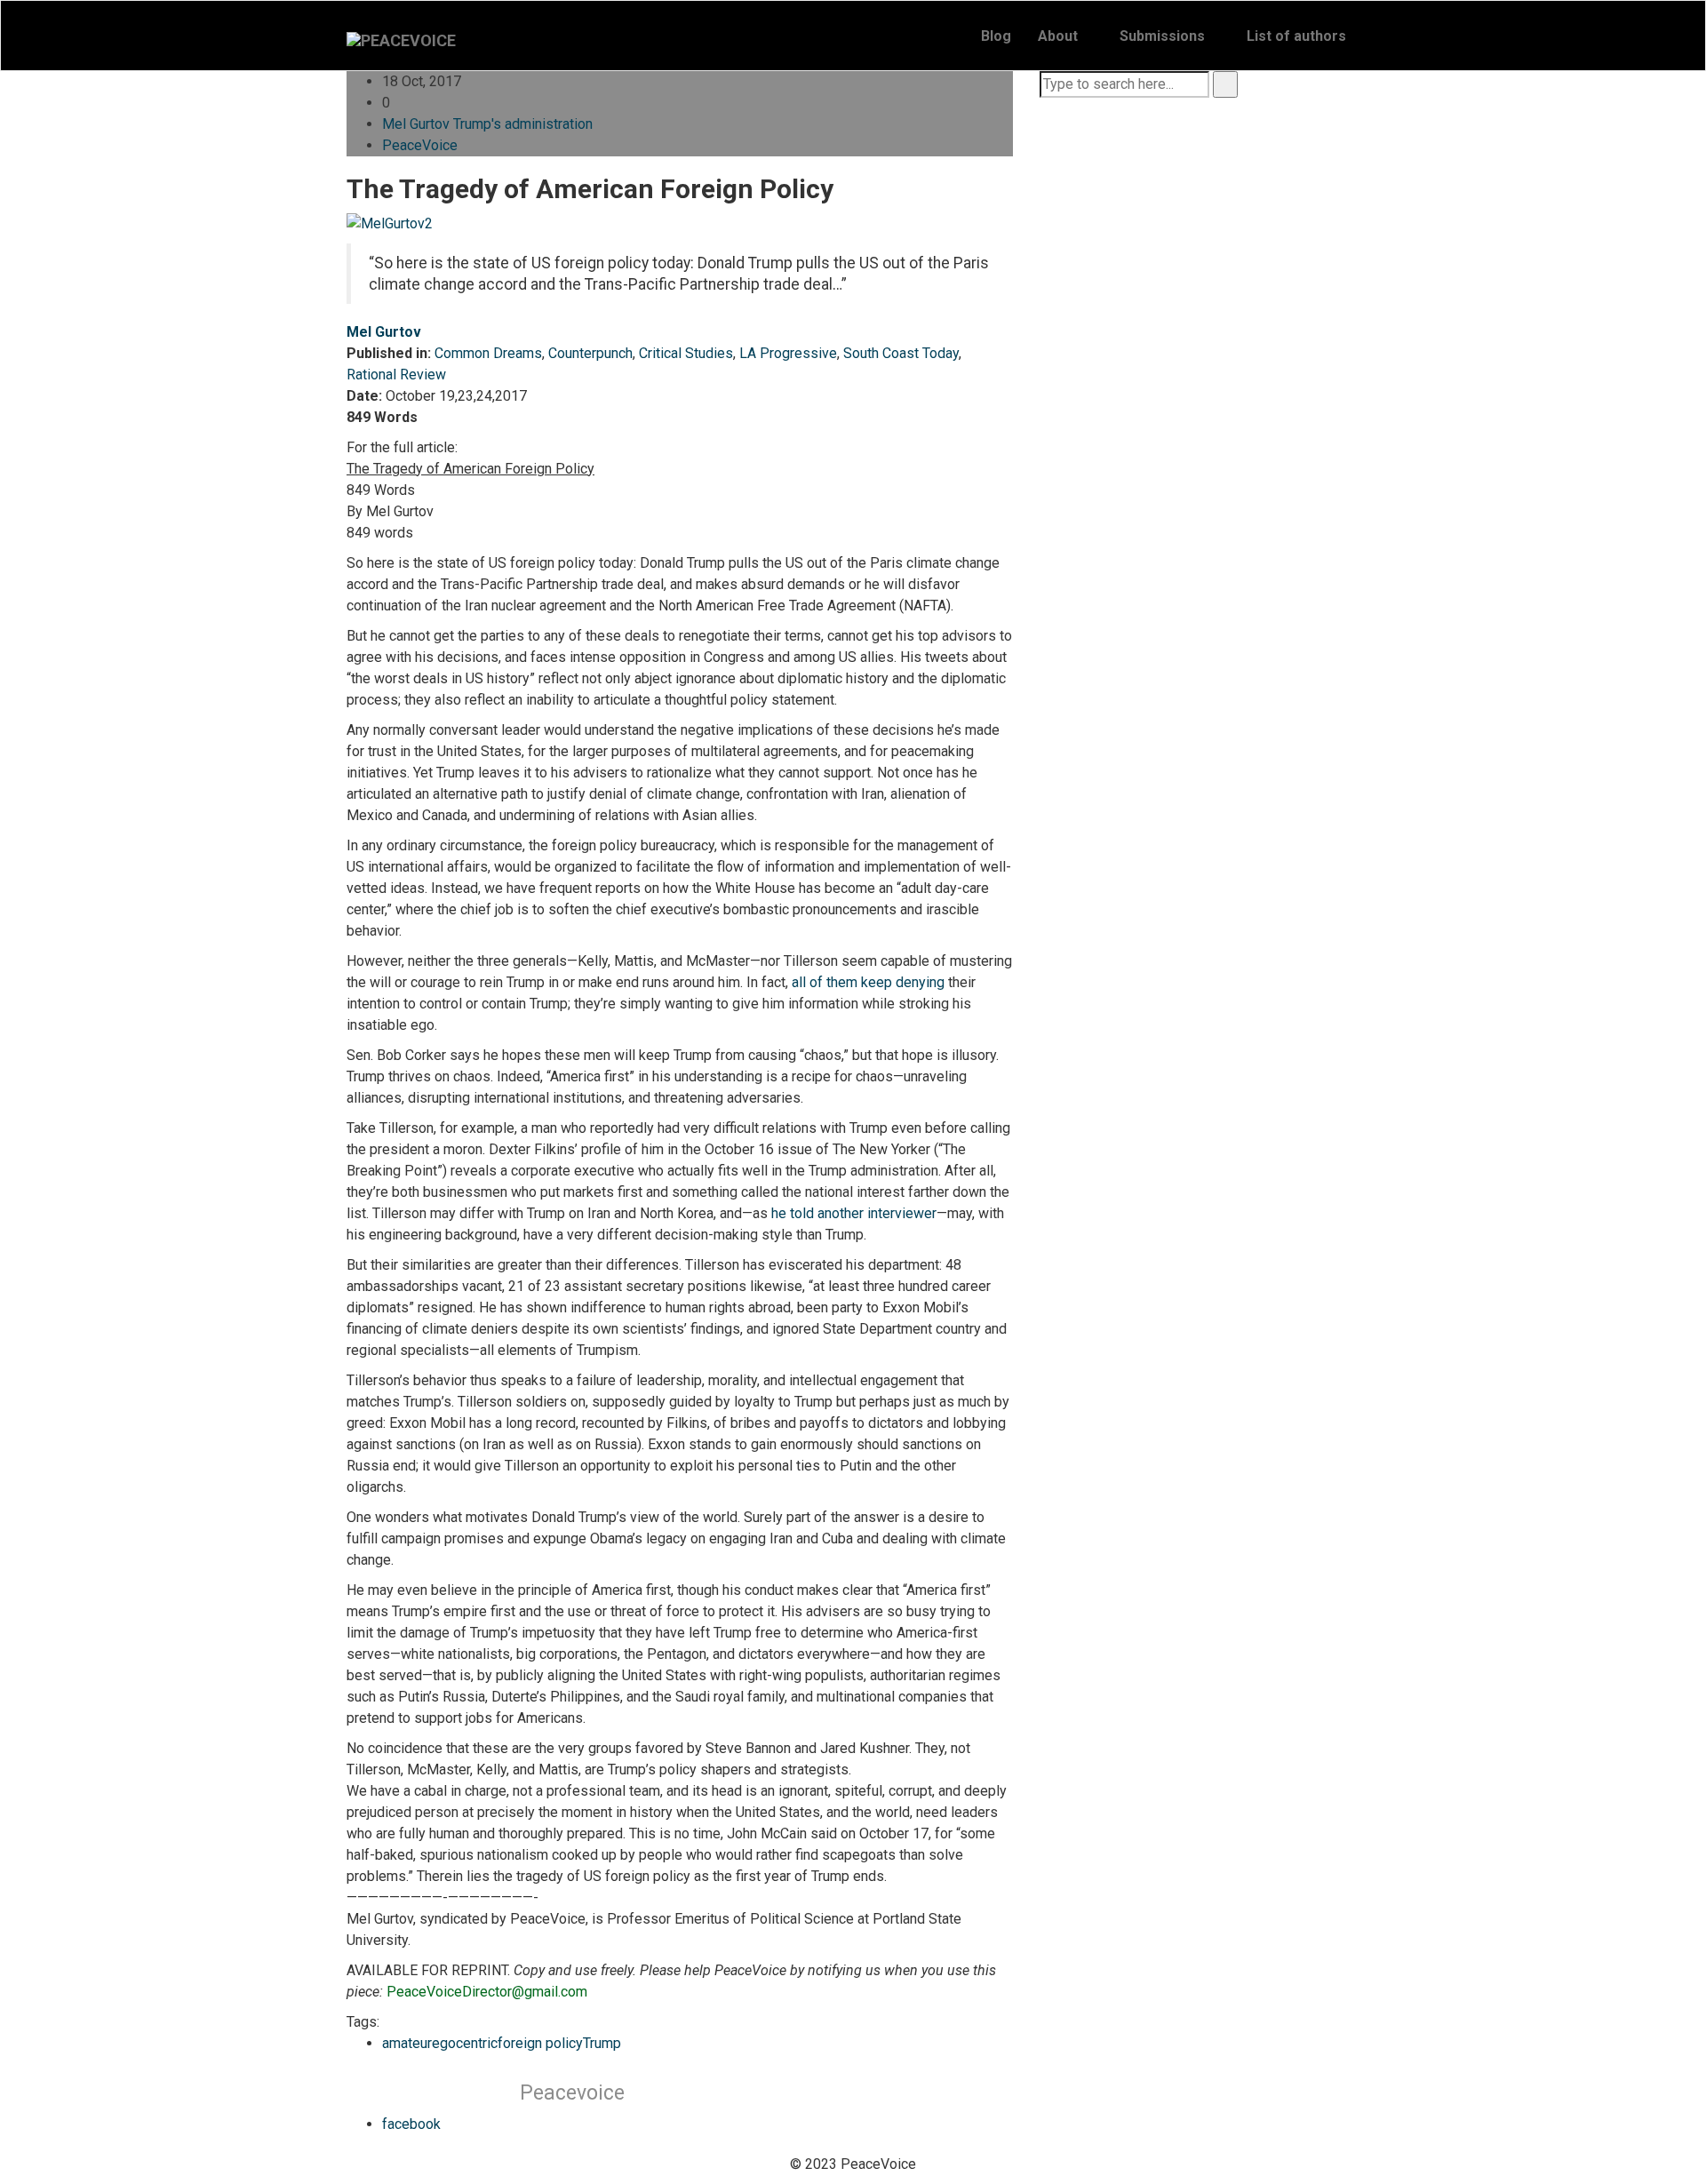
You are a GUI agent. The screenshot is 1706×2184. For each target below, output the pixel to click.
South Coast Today (901, 353)
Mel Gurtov (416, 124)
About (1058, 36)
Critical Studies (686, 353)
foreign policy (540, 2043)
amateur (407, 2043)
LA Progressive (788, 353)
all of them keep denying (868, 982)
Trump (602, 2043)
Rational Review (396, 375)
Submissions (1162, 36)
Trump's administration (523, 124)
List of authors (1296, 36)
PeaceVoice (420, 145)
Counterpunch (590, 353)
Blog (996, 36)
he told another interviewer (854, 1213)
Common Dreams (488, 353)
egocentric (465, 2043)
